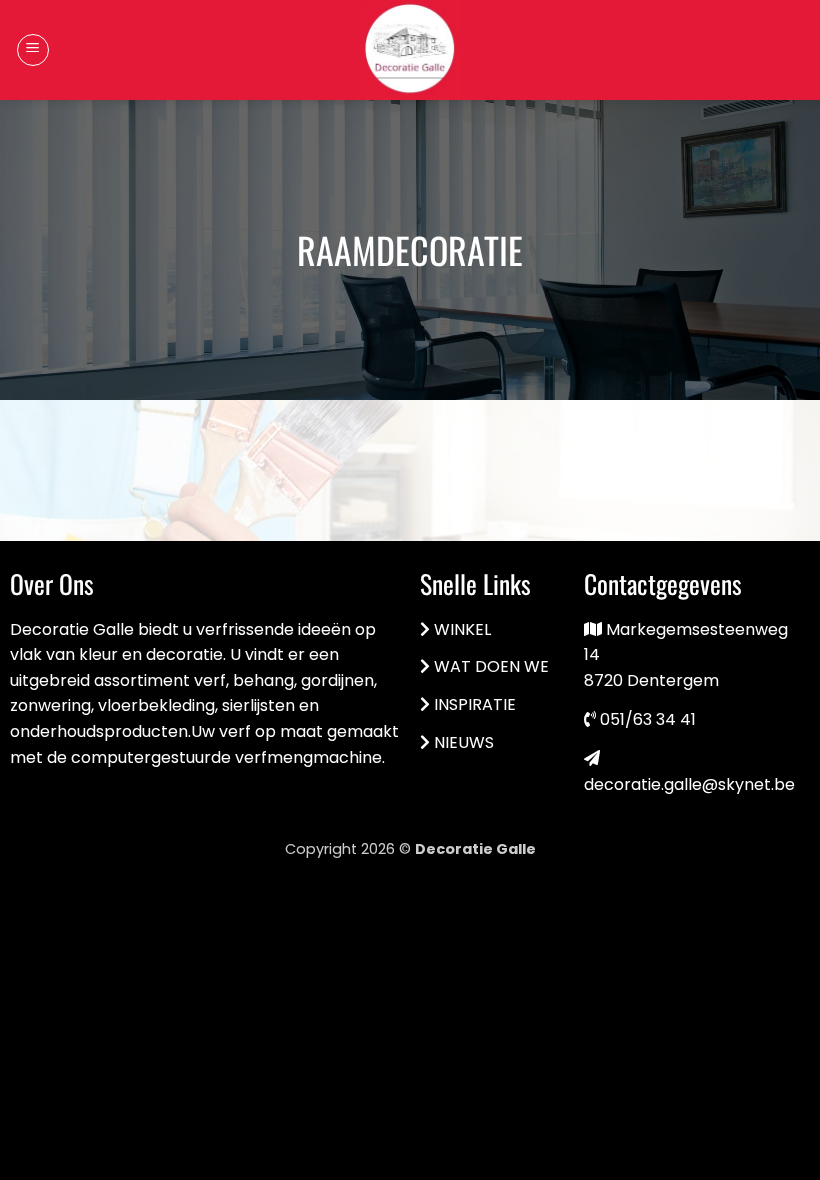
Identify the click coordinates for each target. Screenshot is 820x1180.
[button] (33, 50)
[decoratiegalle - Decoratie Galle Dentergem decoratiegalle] (410, 50)
